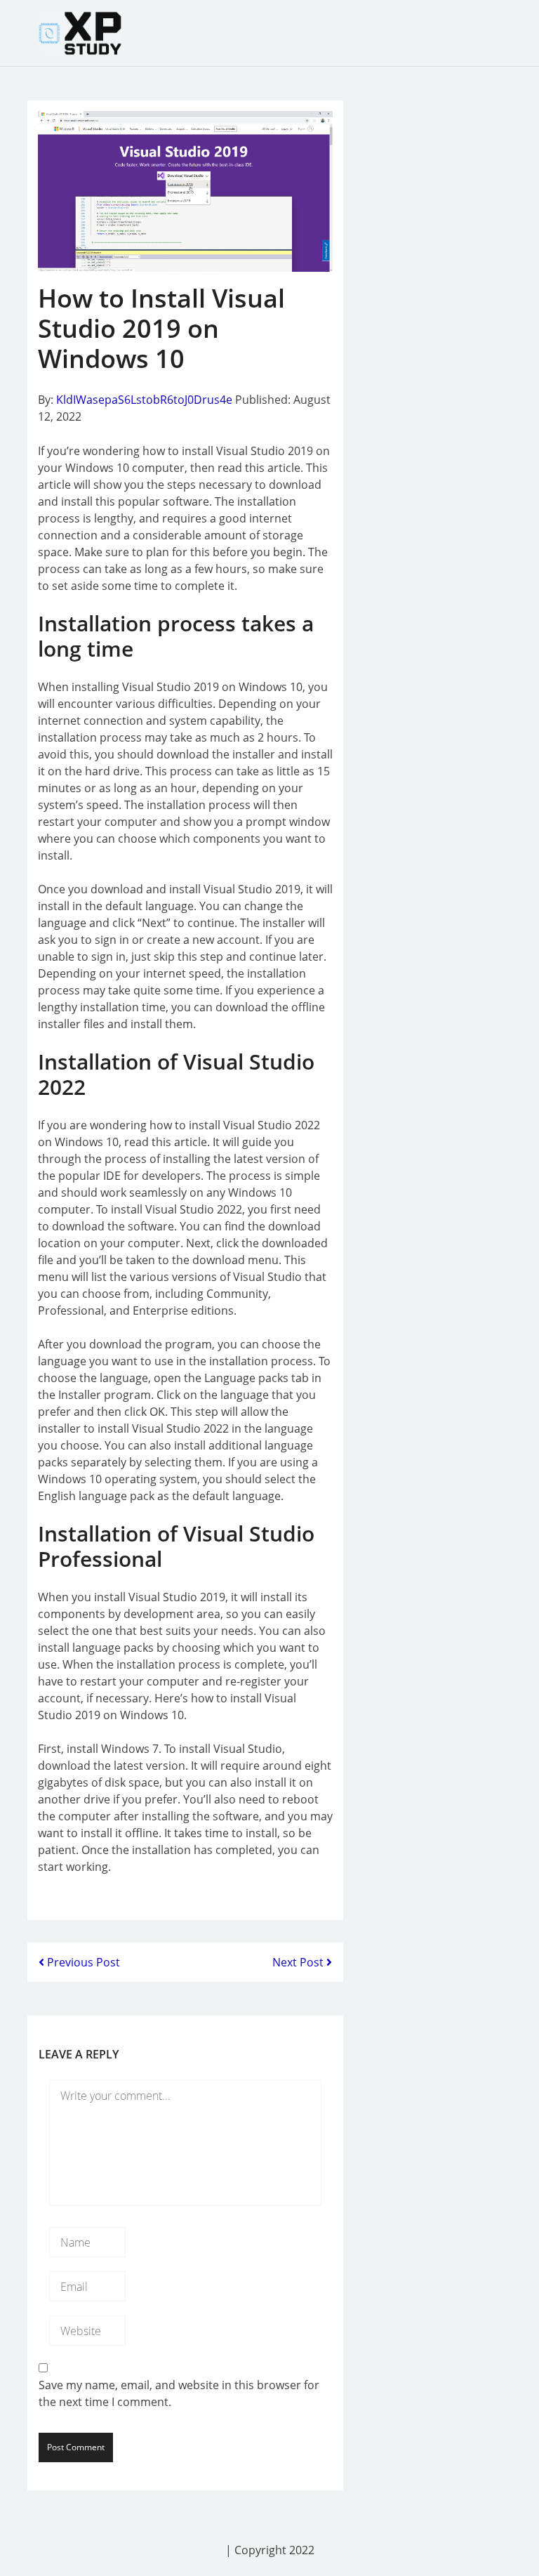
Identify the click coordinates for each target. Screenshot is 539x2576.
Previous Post (82, 1962)
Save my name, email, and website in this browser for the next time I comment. (179, 2393)
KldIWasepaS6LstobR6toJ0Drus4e (144, 400)
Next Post (299, 1962)
